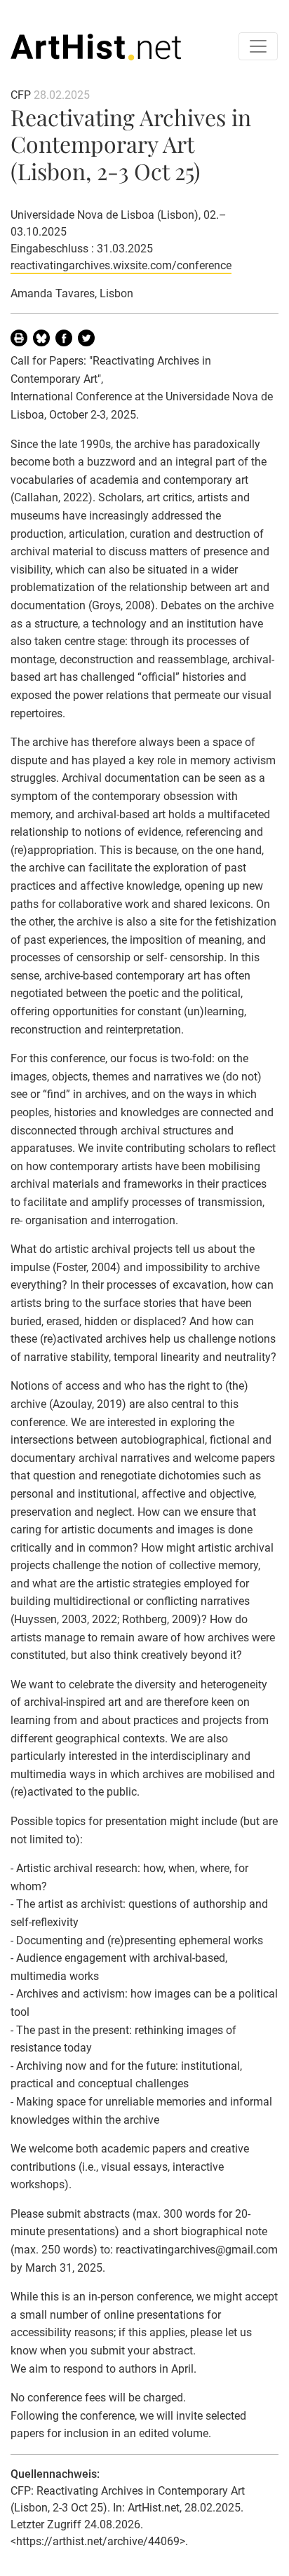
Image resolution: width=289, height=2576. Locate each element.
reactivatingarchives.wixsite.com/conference (121, 265)
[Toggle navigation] (258, 46)
